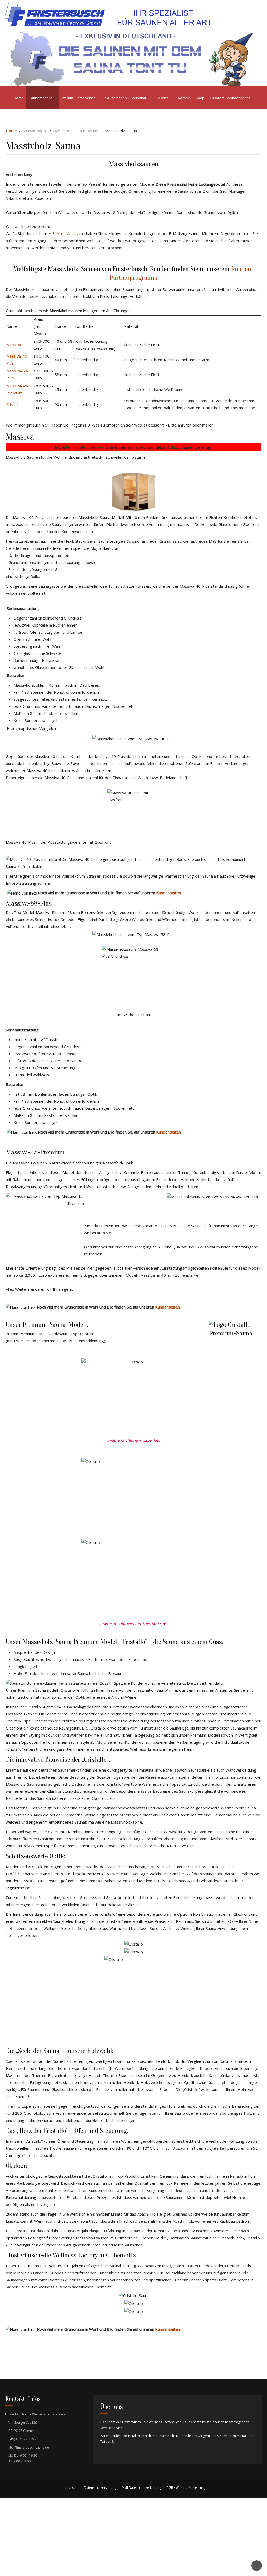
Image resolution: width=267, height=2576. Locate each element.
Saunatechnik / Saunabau (126, 98)
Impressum (70, 2488)
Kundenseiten (169, 893)
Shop (200, 98)
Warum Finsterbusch (79, 98)
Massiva (14, 345)
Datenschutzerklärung (100, 2488)
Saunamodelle (41, 98)
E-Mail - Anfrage (67, 233)
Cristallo (13, 404)
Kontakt (184, 98)
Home (19, 98)
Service (163, 98)
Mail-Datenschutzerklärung (141, 2488)
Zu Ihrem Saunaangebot (230, 98)
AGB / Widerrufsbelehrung (186, 2488)
